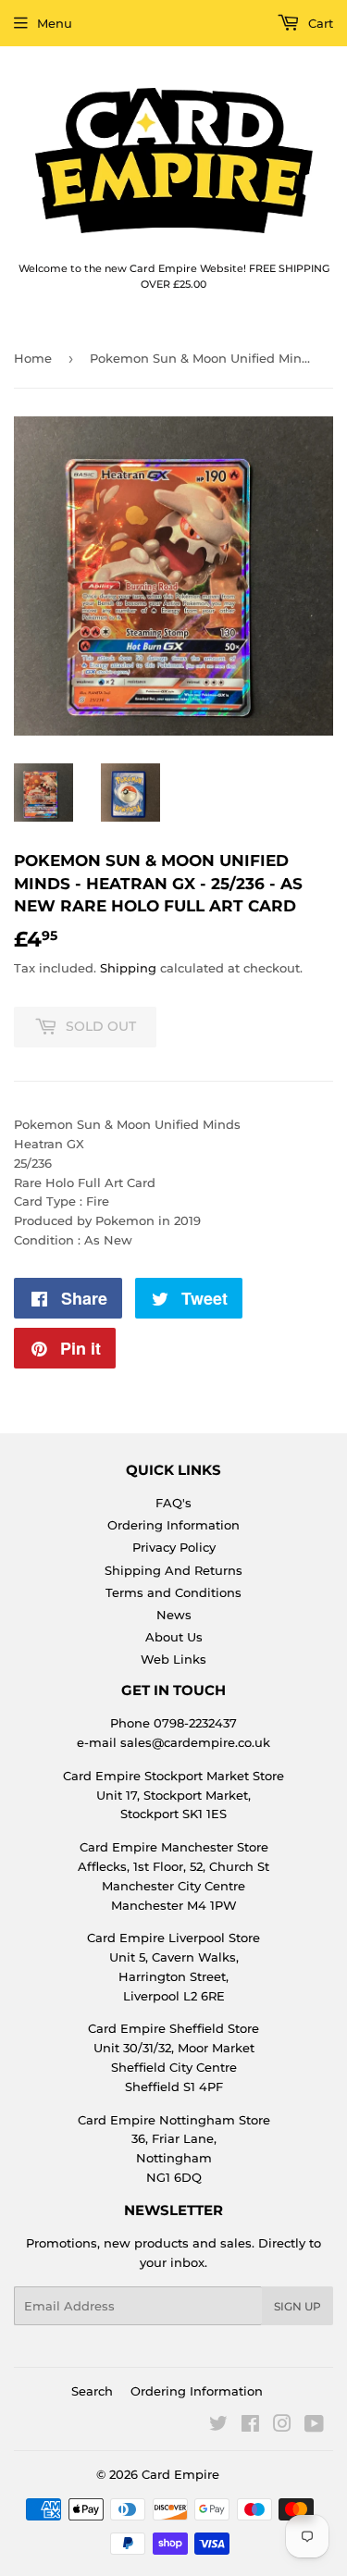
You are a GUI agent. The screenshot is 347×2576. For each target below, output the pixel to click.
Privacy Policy (174, 1547)
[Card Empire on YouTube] (314, 2426)
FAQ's (173, 1503)
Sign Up (297, 2306)
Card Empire (180, 2474)
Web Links (173, 1659)
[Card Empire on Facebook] (250, 2426)
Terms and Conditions (173, 1592)
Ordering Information (173, 1525)
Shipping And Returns (173, 1570)
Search (92, 2391)
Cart (319, 23)
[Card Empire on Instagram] (282, 2426)
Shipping (128, 968)
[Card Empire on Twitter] (218, 2426)
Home (33, 358)
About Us (174, 1637)
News (174, 1615)
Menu (55, 23)
